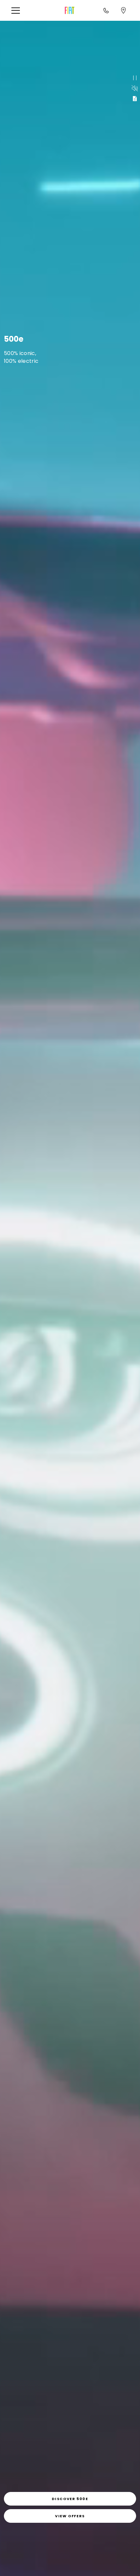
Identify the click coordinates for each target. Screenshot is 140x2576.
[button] (18, 11)
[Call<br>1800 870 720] (106, 10)
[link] (70, 2499)
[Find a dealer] (123, 10)
